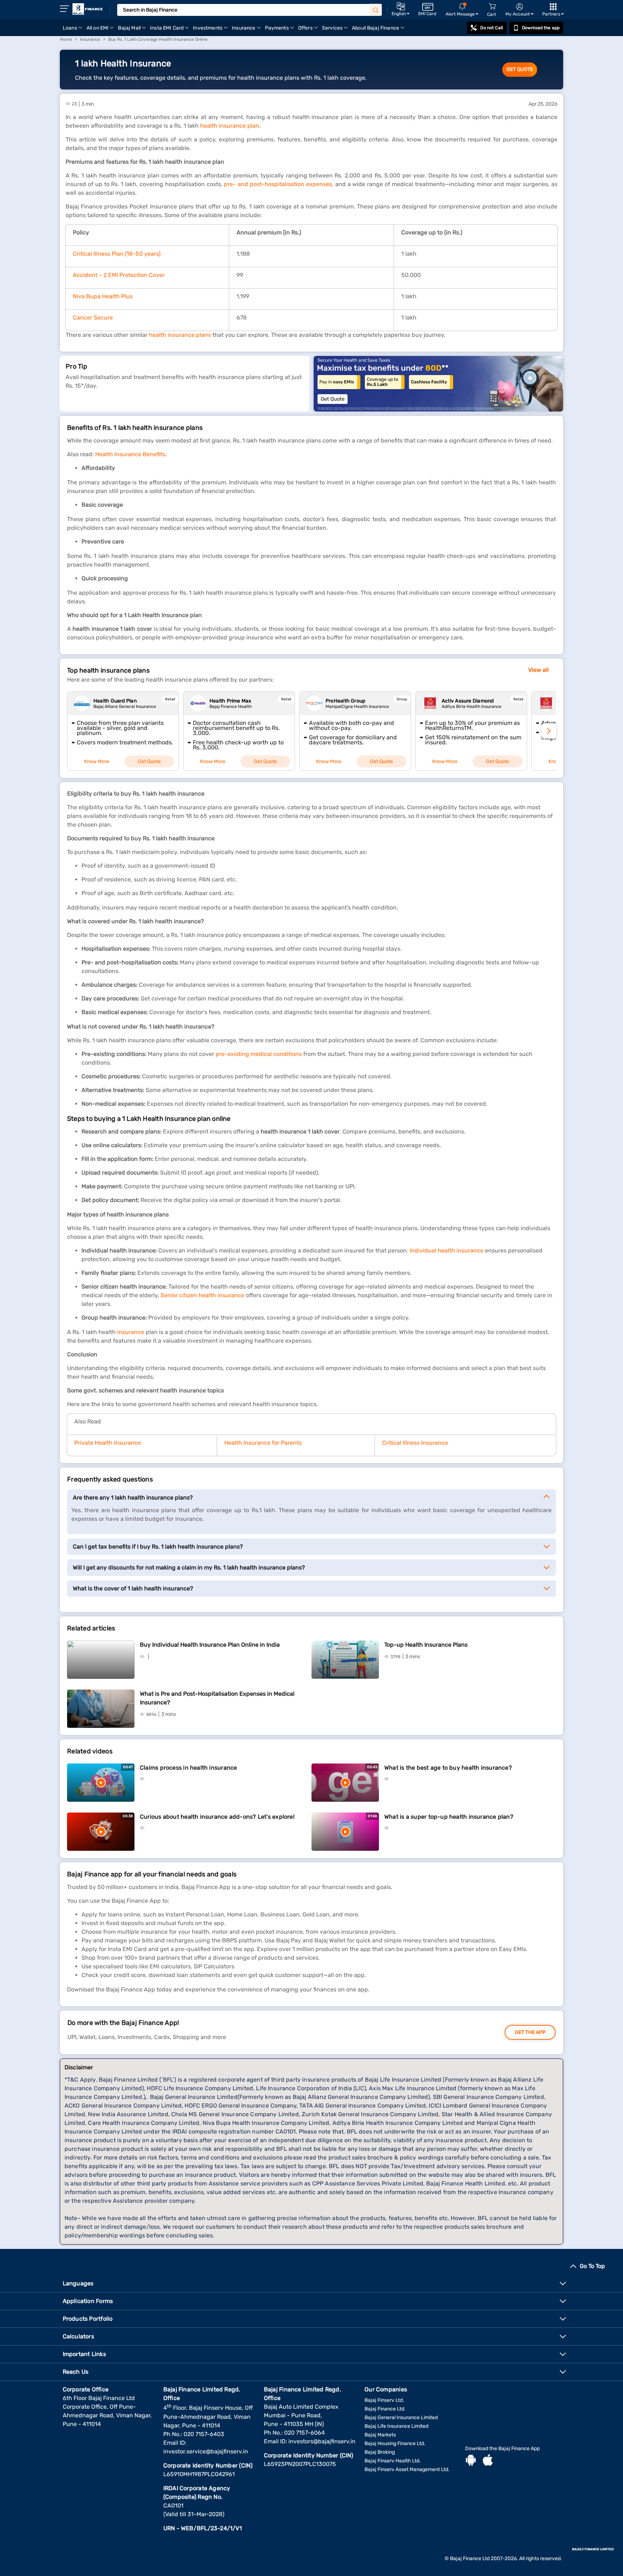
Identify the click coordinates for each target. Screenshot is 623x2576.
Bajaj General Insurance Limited (401, 2418)
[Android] (471, 2461)
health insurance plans (180, 335)
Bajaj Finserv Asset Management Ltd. (407, 2469)
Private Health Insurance (108, 1443)
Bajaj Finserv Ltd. (384, 2400)
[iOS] (488, 2461)
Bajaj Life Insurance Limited (396, 2426)
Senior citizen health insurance (202, 1295)
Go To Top (592, 2266)
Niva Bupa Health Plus (103, 296)
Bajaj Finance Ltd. (385, 2409)
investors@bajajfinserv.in (322, 2441)
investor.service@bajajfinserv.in (206, 2451)
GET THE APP (530, 2032)
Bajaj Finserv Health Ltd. (393, 2461)
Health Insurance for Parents (263, 1443)
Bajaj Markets (380, 2435)
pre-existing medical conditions (259, 1054)
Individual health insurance (447, 1250)
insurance (131, 1332)
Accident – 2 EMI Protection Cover (119, 275)
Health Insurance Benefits (130, 454)
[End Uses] (438, 384)
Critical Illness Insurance (415, 1443)
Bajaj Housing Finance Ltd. (395, 2443)
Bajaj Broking (380, 2452)
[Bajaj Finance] (88, 9)
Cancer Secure (93, 318)
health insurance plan (230, 126)
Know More (97, 761)
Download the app (541, 28)
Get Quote (520, 69)
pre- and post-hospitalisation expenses (278, 184)
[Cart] (492, 7)
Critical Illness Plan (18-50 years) (117, 254)
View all (538, 670)
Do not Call (491, 28)
